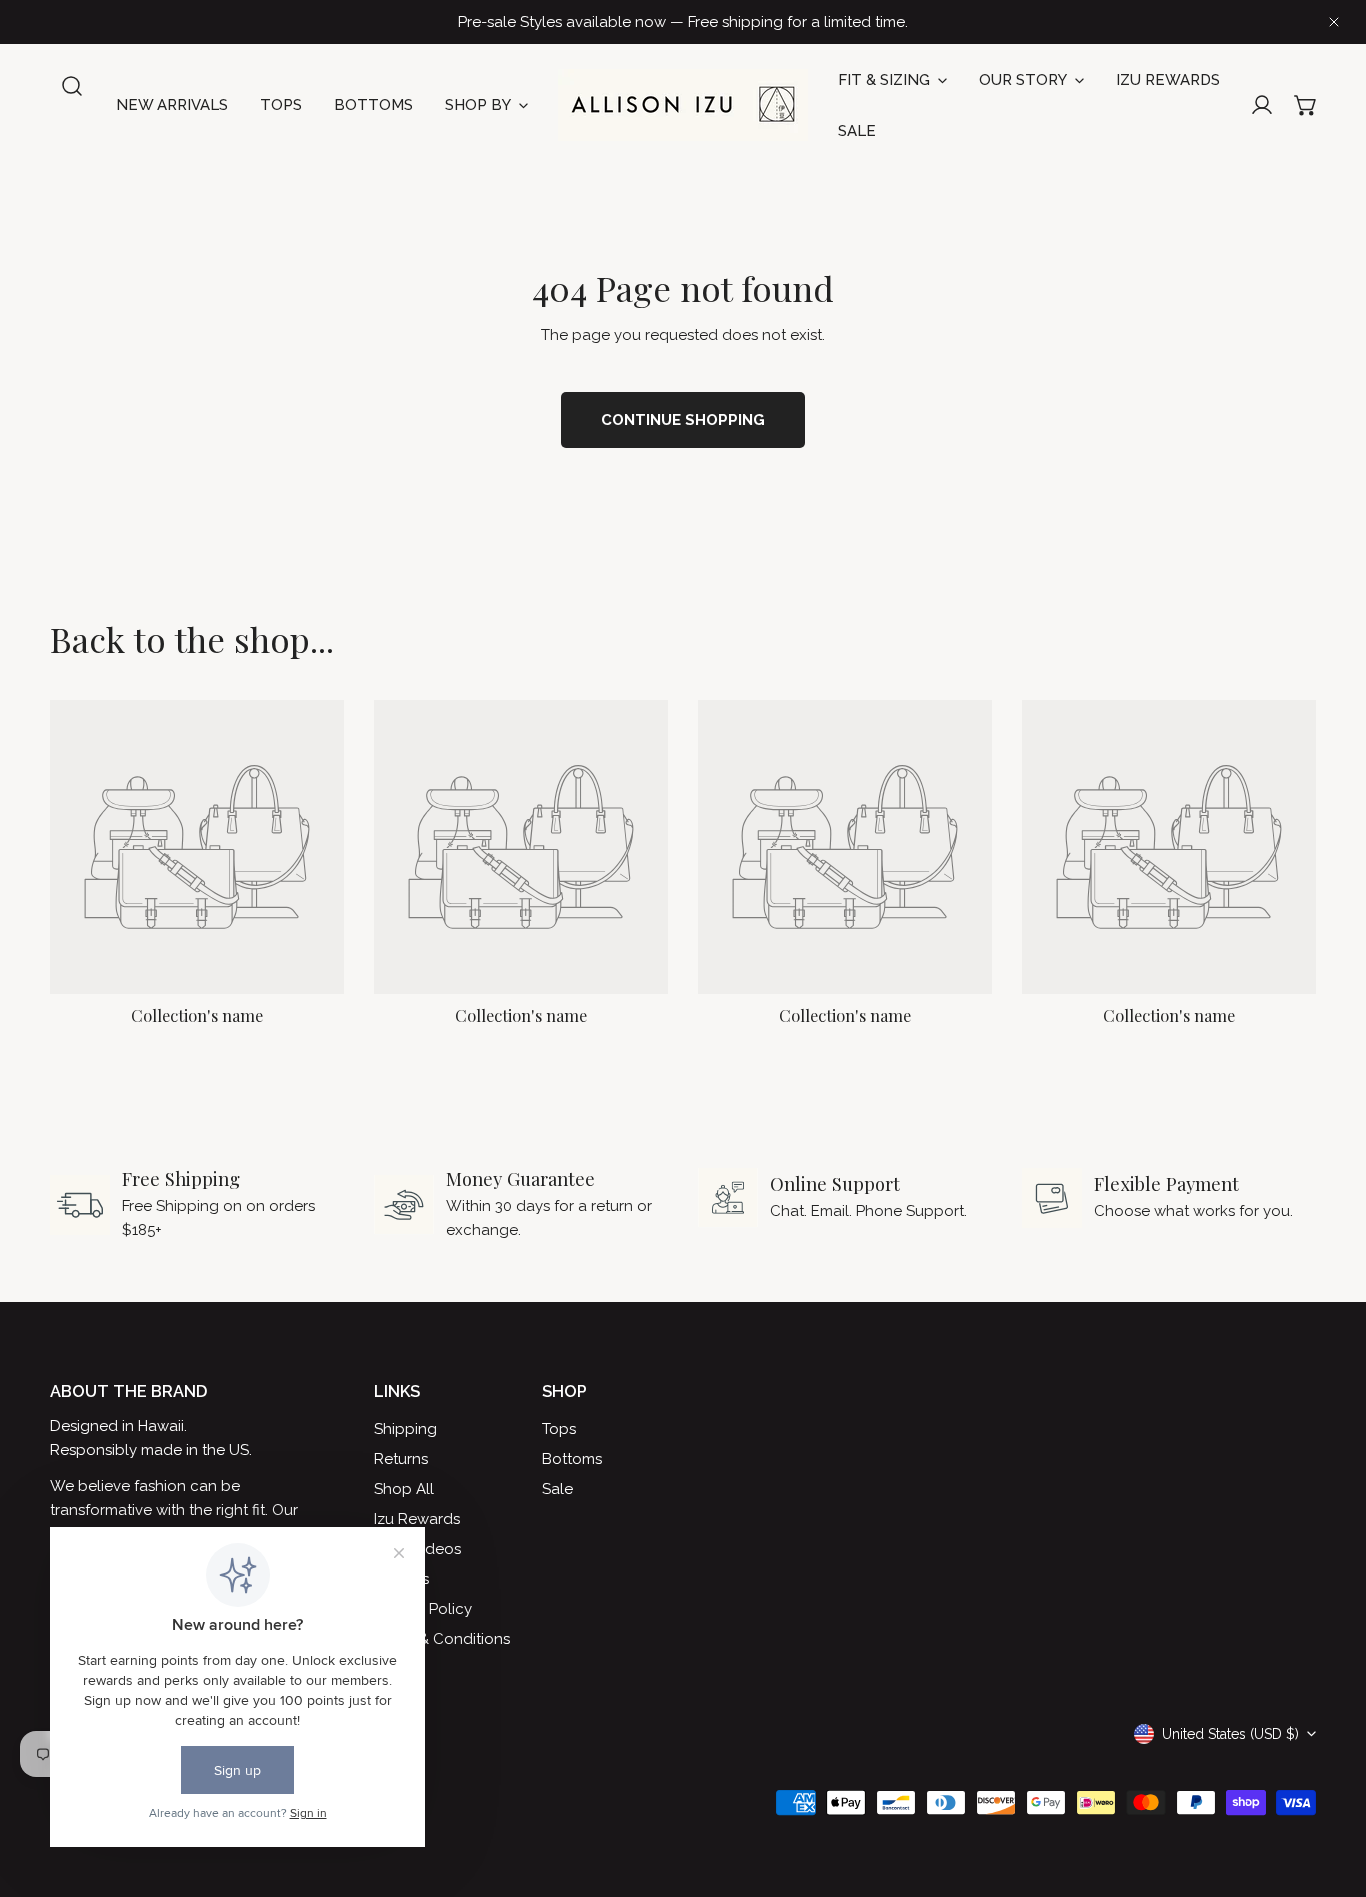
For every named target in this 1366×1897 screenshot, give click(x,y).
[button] (1306, 105)
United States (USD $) (1230, 1734)
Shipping (405, 1429)
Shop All (404, 1489)
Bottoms (572, 1459)
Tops (559, 1429)
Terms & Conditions (442, 1639)
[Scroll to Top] (1330, 1791)
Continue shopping (683, 420)
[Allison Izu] (683, 105)
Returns (401, 1459)
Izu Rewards (417, 1519)
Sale (557, 1489)
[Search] (72, 86)
